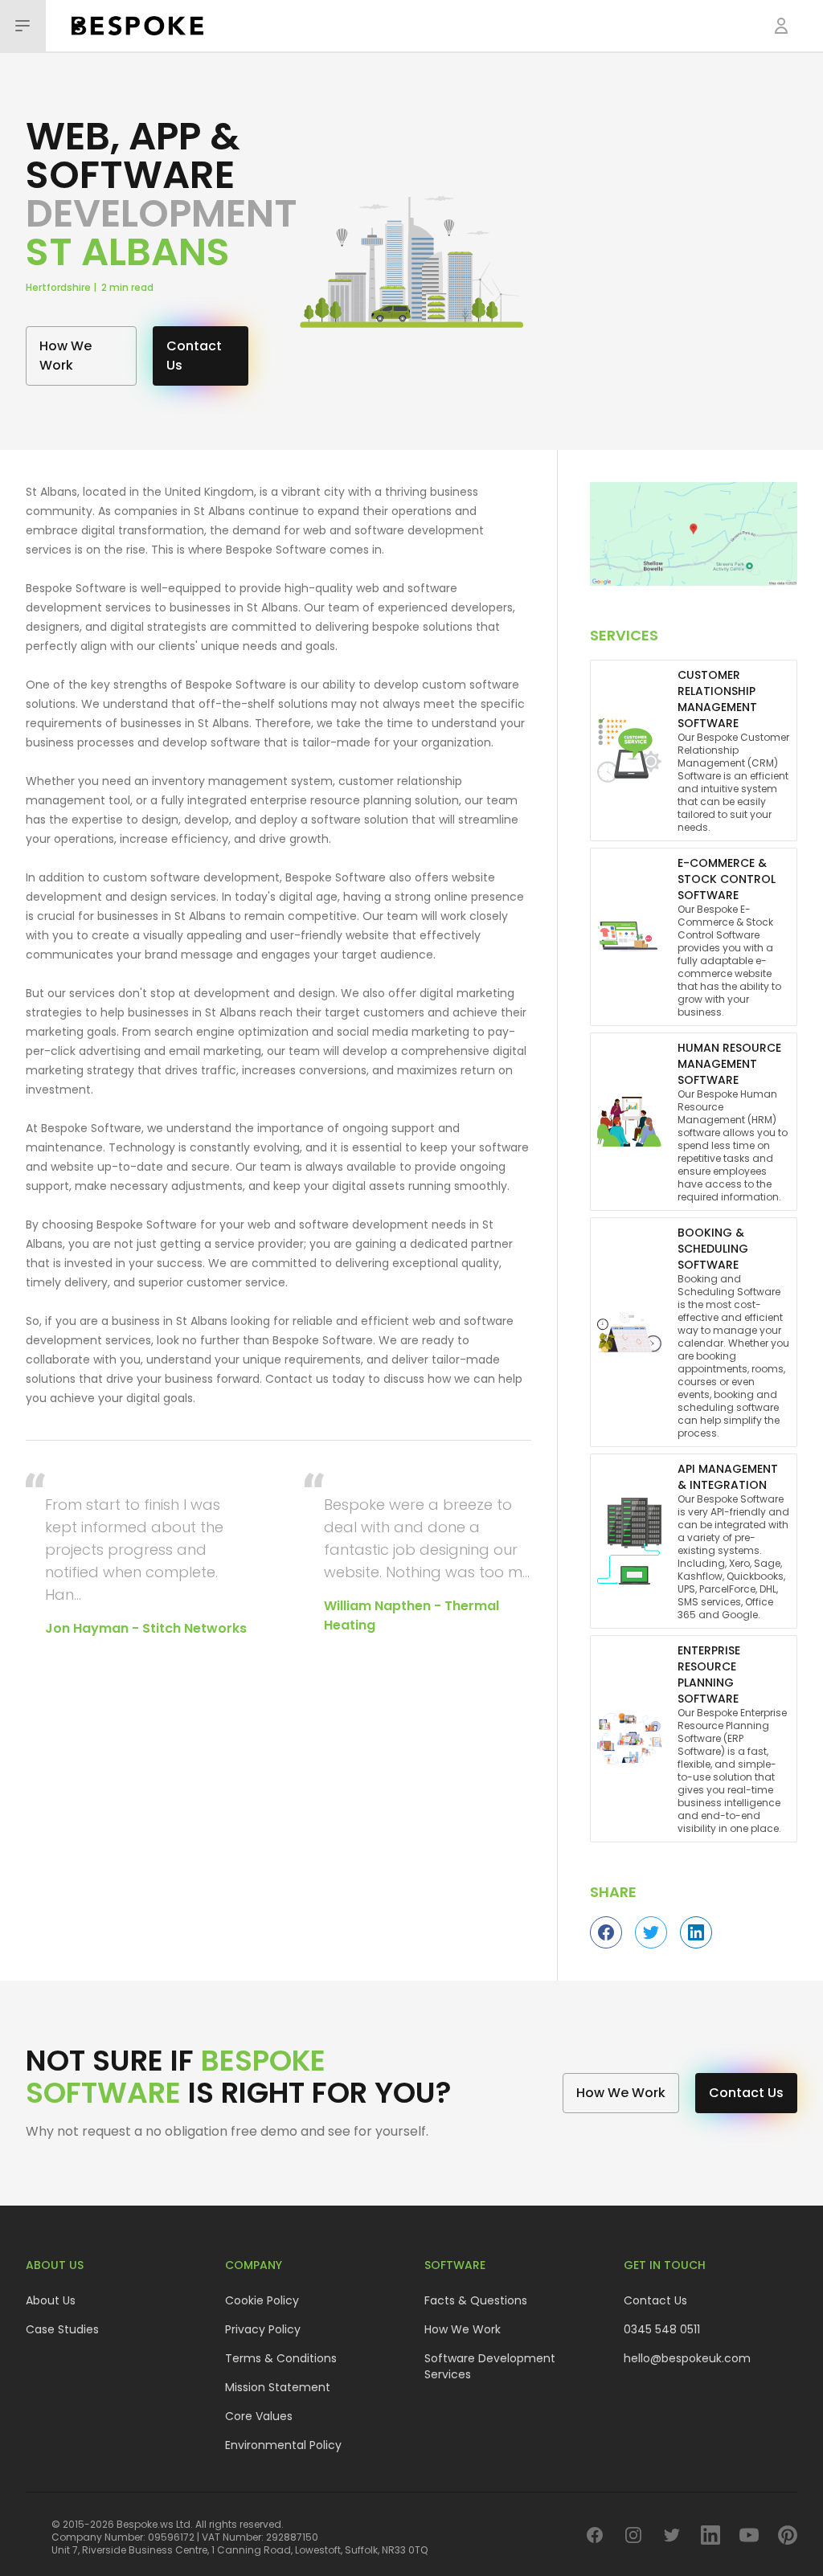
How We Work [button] (66, 356)
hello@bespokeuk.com (687, 2358)
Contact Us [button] (194, 356)
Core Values (259, 2416)
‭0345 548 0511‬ (662, 2329)
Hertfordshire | (63, 287)
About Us (51, 2300)
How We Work (463, 2329)
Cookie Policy (262, 2300)
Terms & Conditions (281, 2358)
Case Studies (62, 2329)
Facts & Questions (476, 2300)
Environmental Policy (283, 2445)
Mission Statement (278, 2387)
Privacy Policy (263, 2329)
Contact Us (655, 2300)
